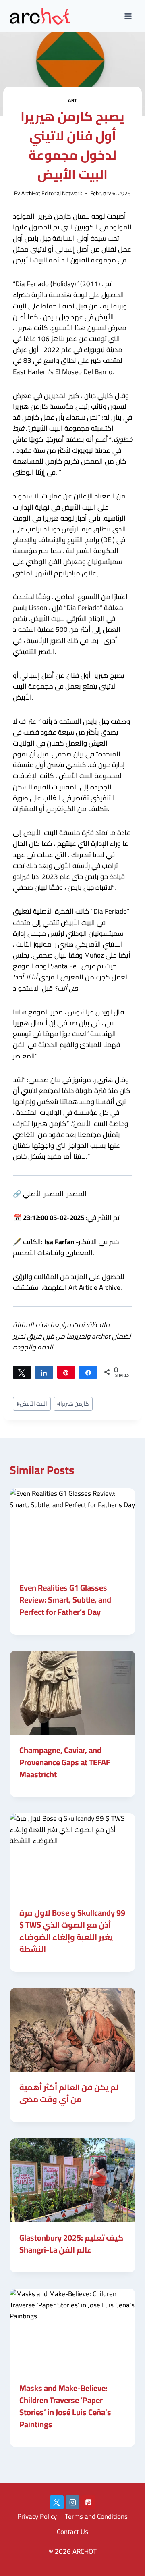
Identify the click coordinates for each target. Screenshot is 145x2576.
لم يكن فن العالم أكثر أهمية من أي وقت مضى (69, 2093)
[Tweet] (22, 1372)
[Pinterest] (88, 2502)
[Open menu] (128, 16)
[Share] (44, 1372)
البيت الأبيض (32, 1404)
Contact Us (72, 2532)
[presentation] (72, 1530)
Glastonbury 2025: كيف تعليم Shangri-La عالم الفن (71, 2244)
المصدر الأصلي (43, 1194)
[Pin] (66, 1372)
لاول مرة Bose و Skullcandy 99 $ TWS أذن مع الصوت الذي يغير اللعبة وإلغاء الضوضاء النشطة (72, 1931)
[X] (57, 2502)
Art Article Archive (94, 1287)
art (72, 100)
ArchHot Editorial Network (52, 193)
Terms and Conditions (96, 2516)
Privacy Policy (37, 2516)
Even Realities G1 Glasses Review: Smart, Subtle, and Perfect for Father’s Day (65, 1600)
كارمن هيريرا (73, 1404)
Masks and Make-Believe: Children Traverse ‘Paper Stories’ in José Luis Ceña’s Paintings (65, 2406)
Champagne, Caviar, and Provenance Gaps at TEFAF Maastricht (65, 1762)
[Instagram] (72, 2502)
